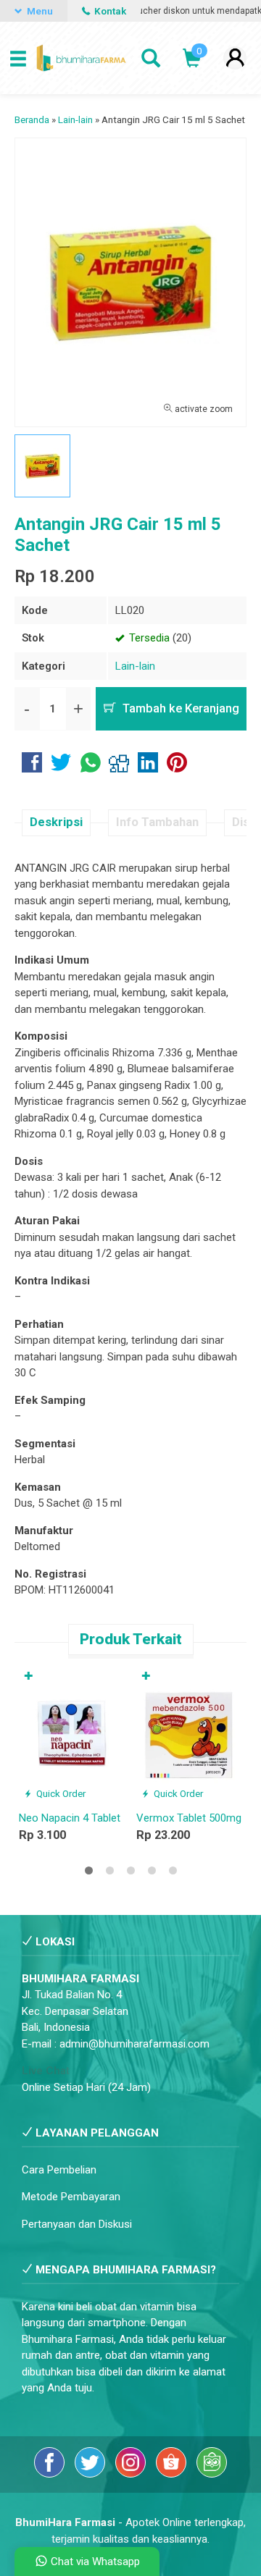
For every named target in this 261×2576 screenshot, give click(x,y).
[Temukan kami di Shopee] (173, 2474)
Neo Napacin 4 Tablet (70, 1818)
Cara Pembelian (59, 2170)
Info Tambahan (157, 822)
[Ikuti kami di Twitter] (91, 2474)
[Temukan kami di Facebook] (51, 2474)
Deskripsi (56, 822)
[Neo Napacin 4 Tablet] (72, 1734)
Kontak (109, 11)
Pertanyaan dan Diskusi (77, 2224)
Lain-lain (135, 666)
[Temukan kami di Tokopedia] (212, 2474)
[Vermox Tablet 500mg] (189, 1734)
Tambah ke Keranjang (179, 708)
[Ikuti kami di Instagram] (132, 2474)
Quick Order (60, 1793)
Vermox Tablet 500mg (189, 1818)
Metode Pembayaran (71, 2197)
